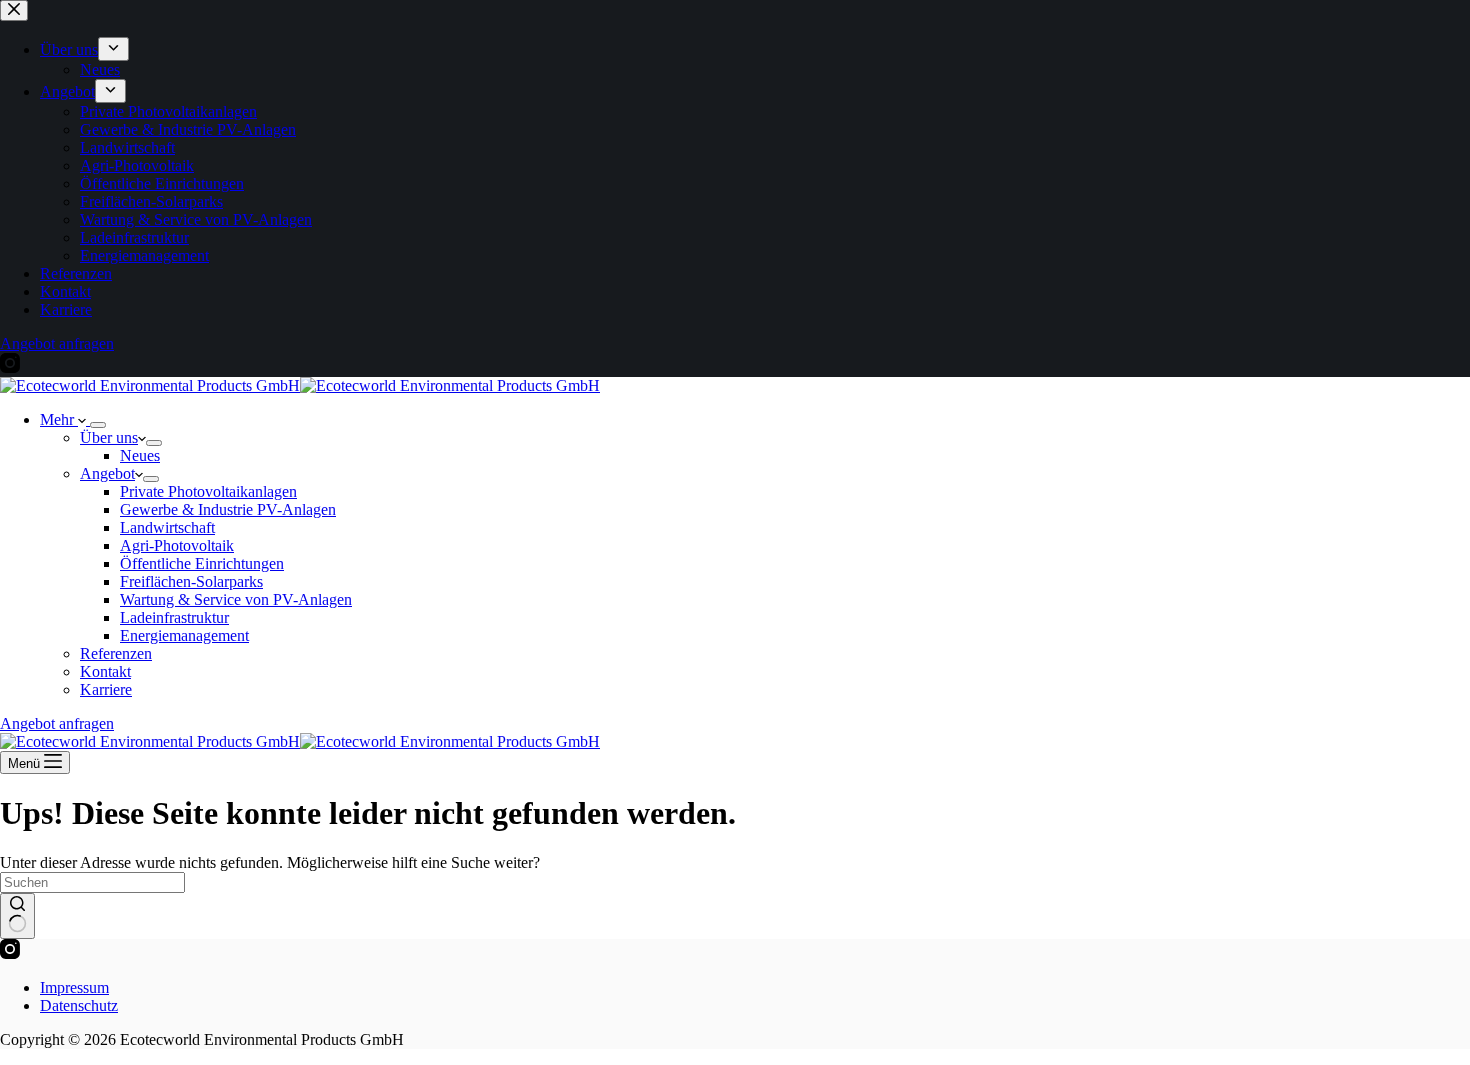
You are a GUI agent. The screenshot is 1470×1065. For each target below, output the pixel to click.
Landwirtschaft (167, 527)
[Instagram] (10, 953)
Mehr (59, 419)
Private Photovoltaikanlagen (208, 491)
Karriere (106, 689)
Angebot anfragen (57, 723)
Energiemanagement (184, 635)
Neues (140, 455)
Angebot (107, 473)
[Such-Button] (17, 916)
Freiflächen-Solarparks (191, 581)
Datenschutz (79, 1005)
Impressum (74, 987)
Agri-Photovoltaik (177, 545)
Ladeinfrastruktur (174, 617)
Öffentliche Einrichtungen (202, 563)
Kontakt (105, 671)
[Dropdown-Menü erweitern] (98, 425)
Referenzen (116, 653)
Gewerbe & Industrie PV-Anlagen (228, 509)
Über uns (109, 437)
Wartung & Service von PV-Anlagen (236, 599)
